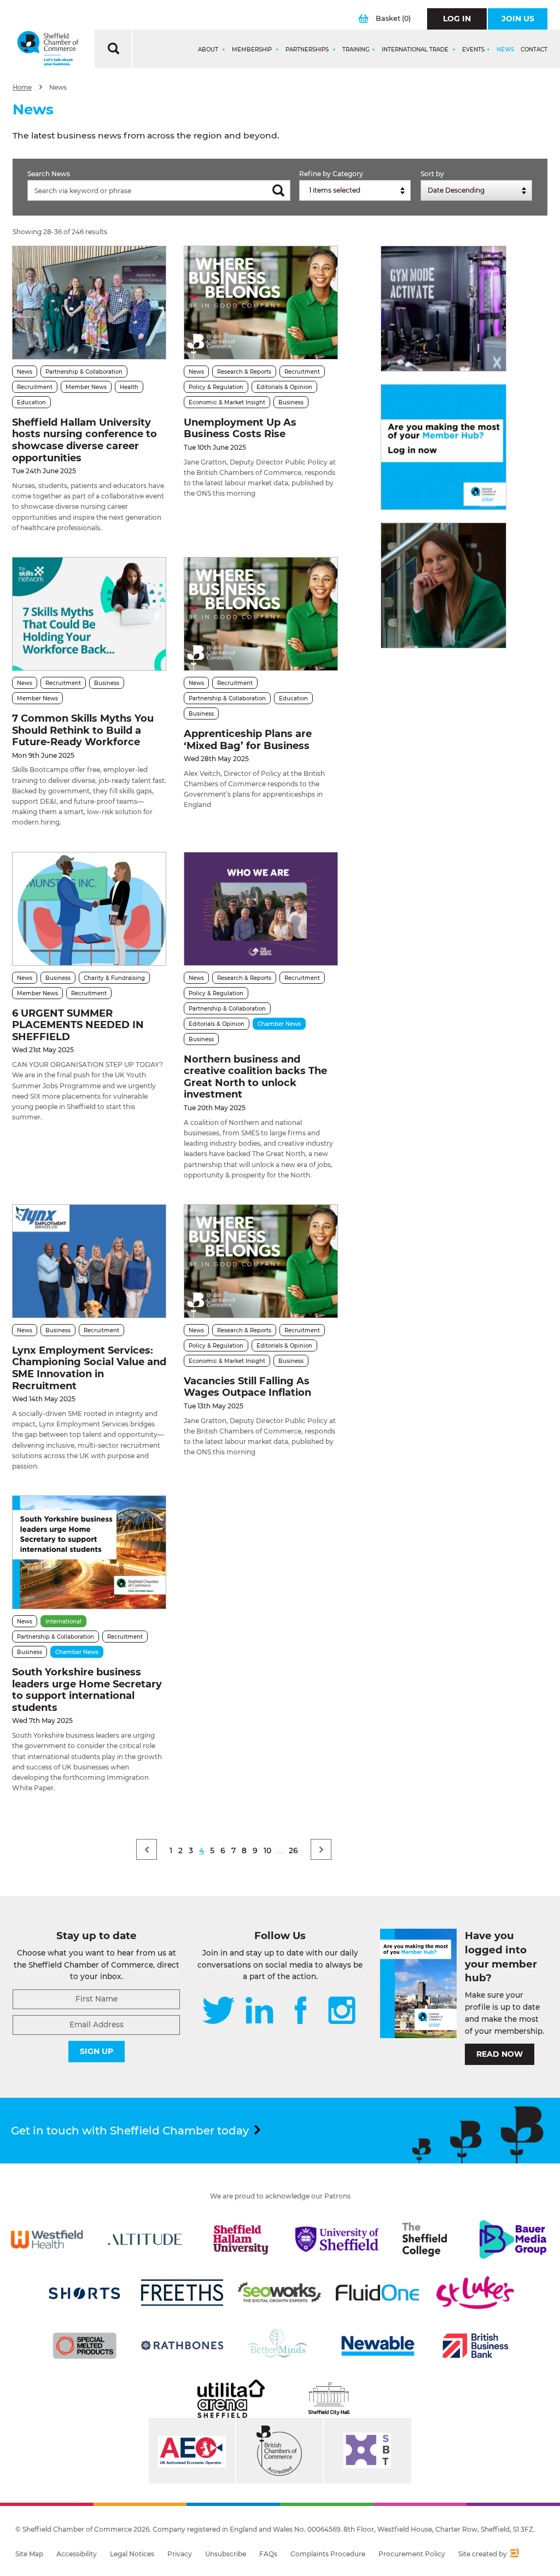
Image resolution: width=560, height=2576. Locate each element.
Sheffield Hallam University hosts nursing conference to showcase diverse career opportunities (84, 440)
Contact (534, 50)
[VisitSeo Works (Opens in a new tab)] (279, 2293)
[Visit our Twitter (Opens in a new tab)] (218, 2011)
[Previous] (147, 1849)
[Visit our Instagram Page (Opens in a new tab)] (342, 2011)
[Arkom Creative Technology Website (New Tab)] (514, 2554)
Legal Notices (132, 2554)
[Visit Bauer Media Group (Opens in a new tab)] (513, 2240)
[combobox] (355, 190)
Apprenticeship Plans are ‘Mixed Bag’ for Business (248, 740)
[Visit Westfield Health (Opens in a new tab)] (47, 2240)
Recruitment (35, 387)
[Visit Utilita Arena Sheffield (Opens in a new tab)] (231, 2399)
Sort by (432, 174)
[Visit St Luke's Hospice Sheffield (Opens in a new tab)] (475, 2293)
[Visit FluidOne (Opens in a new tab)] (377, 2293)
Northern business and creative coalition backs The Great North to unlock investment (255, 1077)
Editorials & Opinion (284, 387)
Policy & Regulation (216, 387)
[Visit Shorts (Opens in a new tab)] (85, 2293)
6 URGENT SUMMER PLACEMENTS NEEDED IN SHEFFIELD (78, 1025)
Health (129, 387)
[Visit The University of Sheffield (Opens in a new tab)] (337, 2240)
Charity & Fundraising (114, 978)
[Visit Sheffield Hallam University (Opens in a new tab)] (241, 2240)
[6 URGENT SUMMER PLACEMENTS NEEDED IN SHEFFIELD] (89, 909)
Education (31, 402)
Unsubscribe (226, 2554)
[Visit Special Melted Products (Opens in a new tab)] (85, 2346)
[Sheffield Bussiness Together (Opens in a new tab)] (367, 2451)
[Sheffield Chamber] (48, 49)
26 (293, 1850)
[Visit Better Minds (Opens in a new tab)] (279, 2346)
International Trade (416, 50)
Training (356, 50)
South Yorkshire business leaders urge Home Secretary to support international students (87, 1690)
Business (291, 402)
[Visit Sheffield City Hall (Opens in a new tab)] (329, 2399)
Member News (86, 387)
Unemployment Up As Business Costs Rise (240, 428)
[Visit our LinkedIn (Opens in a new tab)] (259, 2011)
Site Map (29, 2554)
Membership (253, 50)
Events (473, 50)
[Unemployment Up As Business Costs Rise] (261, 303)
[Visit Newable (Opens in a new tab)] (377, 2346)
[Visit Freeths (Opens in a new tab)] (182, 2293)
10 (267, 1850)
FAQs (268, 2554)
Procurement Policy (412, 2554)
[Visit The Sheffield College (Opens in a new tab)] (425, 2240)
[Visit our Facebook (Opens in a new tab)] (301, 2011)
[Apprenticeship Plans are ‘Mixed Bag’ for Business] (261, 614)
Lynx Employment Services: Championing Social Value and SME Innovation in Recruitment (89, 1368)
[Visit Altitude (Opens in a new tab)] (145, 2240)
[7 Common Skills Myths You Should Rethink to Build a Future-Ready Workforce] (89, 614)
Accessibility (77, 2554)
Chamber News (279, 1024)
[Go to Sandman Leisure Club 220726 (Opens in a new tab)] (444, 309)
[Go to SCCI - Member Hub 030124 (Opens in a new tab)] (444, 447)
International (63, 1621)
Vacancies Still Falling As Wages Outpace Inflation (247, 1387)
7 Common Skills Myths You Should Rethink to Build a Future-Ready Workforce (83, 730)
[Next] (321, 1849)
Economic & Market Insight (227, 402)
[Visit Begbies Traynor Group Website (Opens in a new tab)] (279, 2451)
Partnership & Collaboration (84, 372)
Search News (49, 174)
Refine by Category (331, 174)
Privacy (180, 2554)
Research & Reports (244, 372)
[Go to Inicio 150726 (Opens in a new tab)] (444, 585)
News (505, 50)
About (209, 50)
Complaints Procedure (328, 2554)
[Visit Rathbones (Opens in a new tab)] (182, 2346)
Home (22, 88)
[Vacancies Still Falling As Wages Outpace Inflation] (261, 1261)
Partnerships (308, 50)
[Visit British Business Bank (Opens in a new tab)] (475, 2346)
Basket (393, 18)
